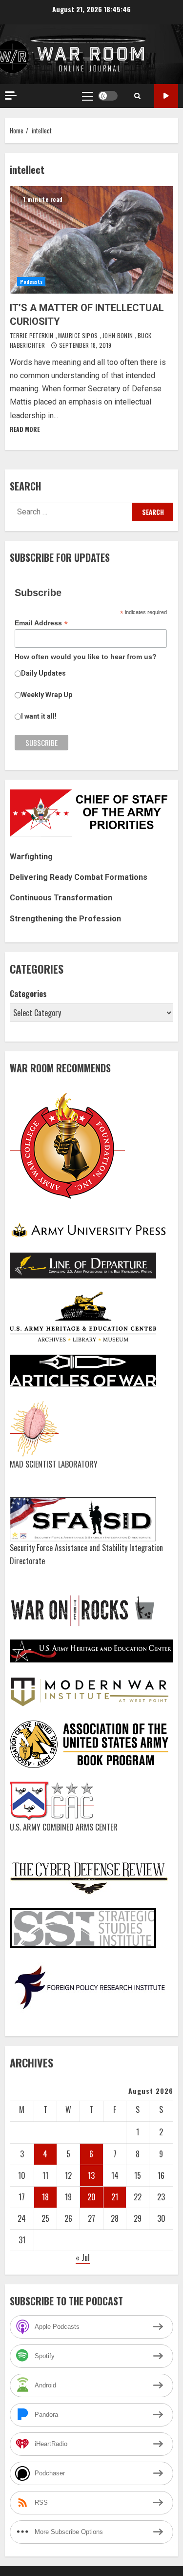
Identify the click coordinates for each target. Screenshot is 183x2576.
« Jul (83, 2257)
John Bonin (119, 335)
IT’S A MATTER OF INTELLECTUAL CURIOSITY (91, 240)
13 (91, 2175)
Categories (28, 994)
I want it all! (39, 716)
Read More (25, 429)
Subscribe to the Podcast (166, 96)
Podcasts (31, 282)
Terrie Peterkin (32, 335)
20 (91, 2197)
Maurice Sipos (79, 335)
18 (45, 2197)
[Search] (137, 96)
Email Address (41, 623)
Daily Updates (43, 673)
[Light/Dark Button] (108, 96)
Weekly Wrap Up (47, 695)
